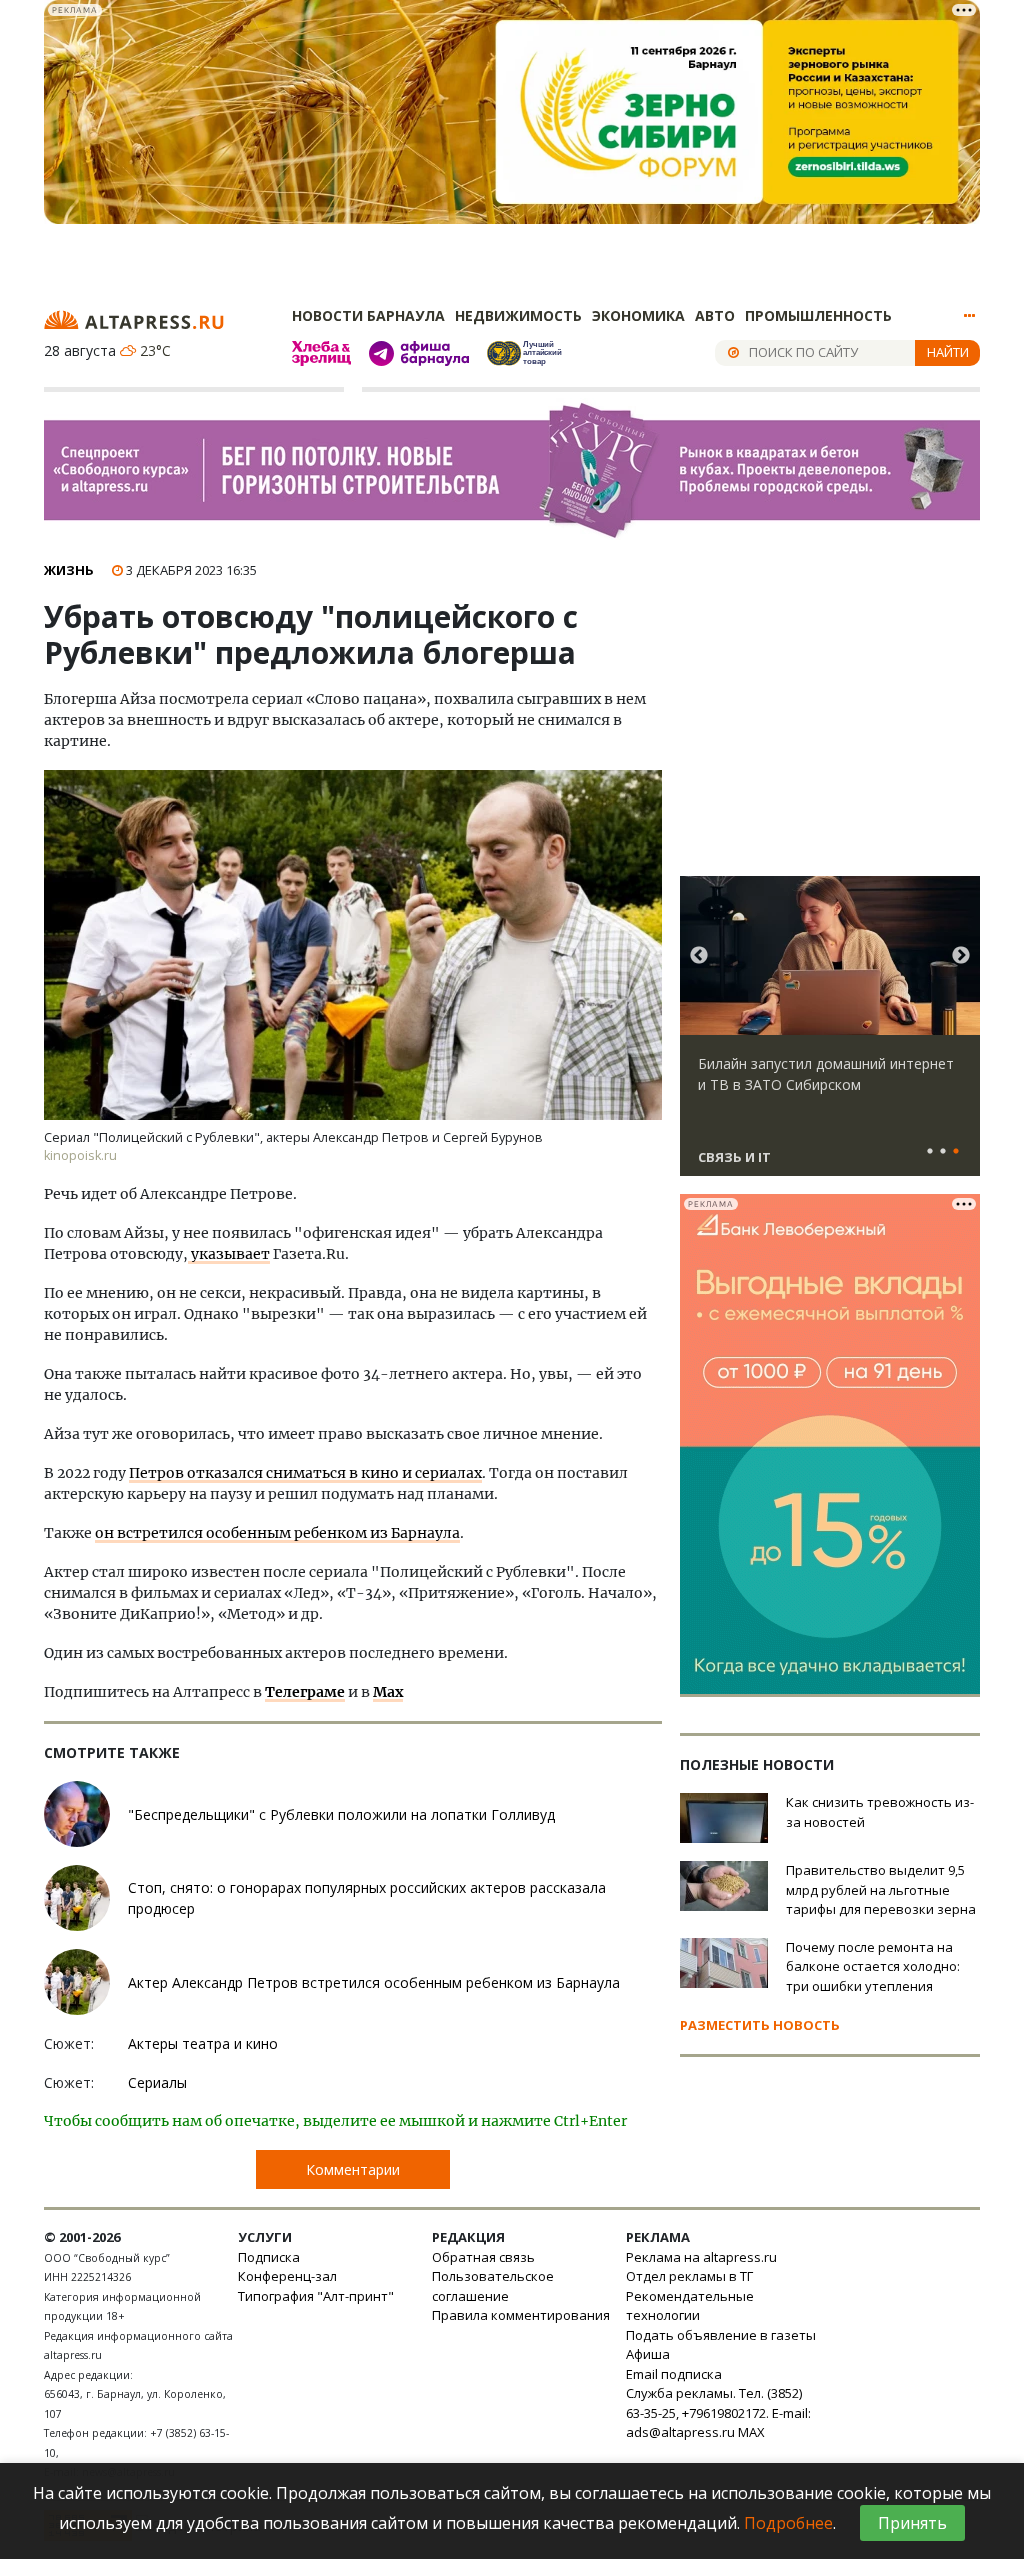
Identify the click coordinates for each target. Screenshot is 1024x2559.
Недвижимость (518, 315)
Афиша (648, 2354)
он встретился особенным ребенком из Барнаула (277, 1533)
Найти (948, 352)
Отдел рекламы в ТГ (689, 2276)
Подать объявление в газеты (721, 2335)
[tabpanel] (830, 1035)
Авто (715, 315)
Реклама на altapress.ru (701, 2257)
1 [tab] (930, 1152)
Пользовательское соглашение (493, 2286)
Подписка (269, 2257)
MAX (751, 2432)
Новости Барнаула (368, 315)
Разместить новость (760, 2025)
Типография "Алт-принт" (316, 2296)
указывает (229, 1254)
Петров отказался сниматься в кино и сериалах (305, 1473)
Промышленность (818, 315)
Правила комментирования (521, 2315)
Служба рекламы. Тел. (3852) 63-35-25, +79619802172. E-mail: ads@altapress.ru (718, 2412)
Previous (699, 956)
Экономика (638, 315)
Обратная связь (483, 2257)
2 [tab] (943, 1152)
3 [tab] (956, 1152)
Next (961, 956)
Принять (912, 2523)
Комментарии (353, 2169)
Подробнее (788, 2523)
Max (388, 1692)
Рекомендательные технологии (690, 2306)
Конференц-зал (287, 2276)
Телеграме (305, 1692)
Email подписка (674, 2374)
